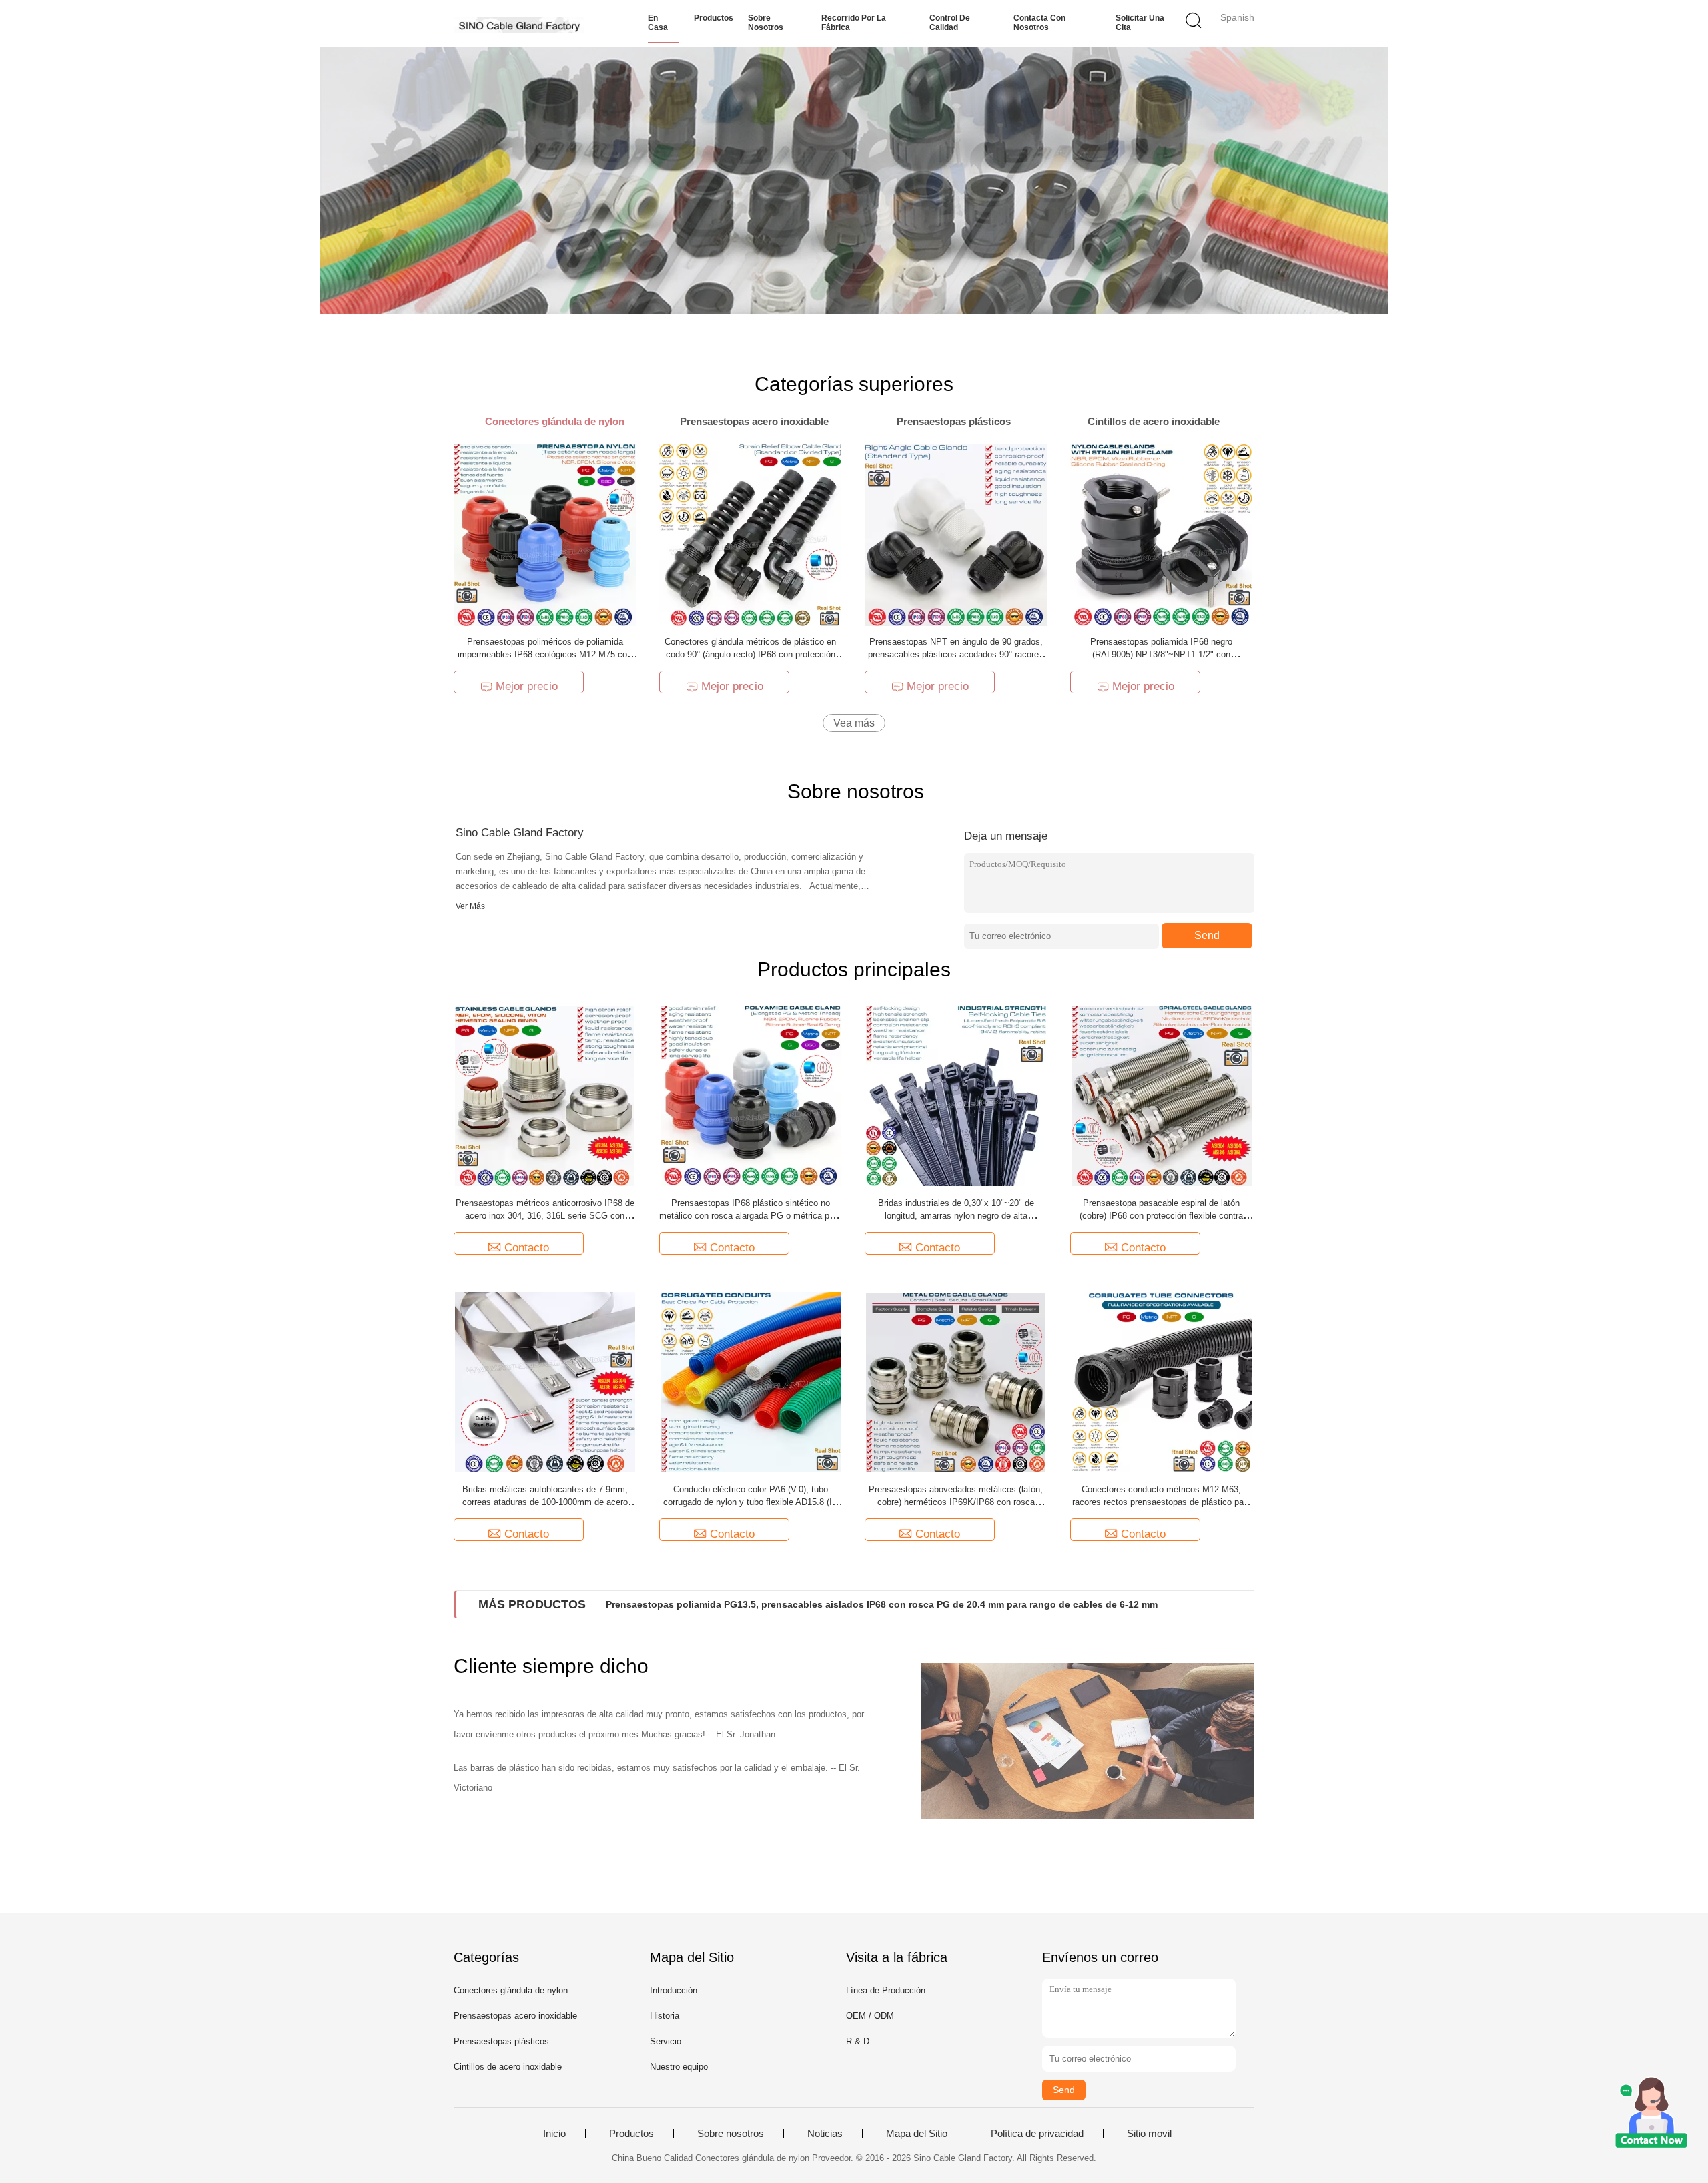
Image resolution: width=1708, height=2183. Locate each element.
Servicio (666, 2041)
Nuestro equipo (679, 2067)
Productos (714, 18)
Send (1207, 935)
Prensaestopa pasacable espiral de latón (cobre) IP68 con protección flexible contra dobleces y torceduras (1161, 1216)
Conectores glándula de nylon (511, 1990)
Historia (665, 2016)
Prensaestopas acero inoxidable (515, 2016)
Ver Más (470, 906)
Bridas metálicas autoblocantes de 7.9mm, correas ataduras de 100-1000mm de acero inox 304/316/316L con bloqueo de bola (545, 1502)
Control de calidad (950, 23)
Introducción (674, 1990)
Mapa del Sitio (917, 2134)
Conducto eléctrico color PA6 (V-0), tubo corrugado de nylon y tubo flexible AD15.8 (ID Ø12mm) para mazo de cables (751, 1502)
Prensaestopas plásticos (501, 2041)
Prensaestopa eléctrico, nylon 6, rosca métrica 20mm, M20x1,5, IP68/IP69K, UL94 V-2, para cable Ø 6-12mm (847, 1604)
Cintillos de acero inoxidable (508, 2067)
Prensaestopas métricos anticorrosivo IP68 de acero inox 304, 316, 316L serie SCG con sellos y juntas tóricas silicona (545, 1216)
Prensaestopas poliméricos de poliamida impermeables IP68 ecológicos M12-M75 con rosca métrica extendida (545, 654)
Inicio (554, 2134)
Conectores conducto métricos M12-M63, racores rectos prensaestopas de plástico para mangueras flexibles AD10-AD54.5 (1162, 1502)
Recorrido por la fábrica (854, 23)
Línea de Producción (886, 1990)
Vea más (854, 723)
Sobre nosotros (766, 23)
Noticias (825, 2134)
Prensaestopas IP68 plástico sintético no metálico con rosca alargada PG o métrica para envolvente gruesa (750, 1216)
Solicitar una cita (1140, 23)
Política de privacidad (1037, 2134)
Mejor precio (527, 686)
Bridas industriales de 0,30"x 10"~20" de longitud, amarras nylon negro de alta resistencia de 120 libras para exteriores (956, 1216)
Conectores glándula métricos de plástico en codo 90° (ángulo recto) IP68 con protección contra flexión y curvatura (750, 654)
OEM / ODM (870, 2016)
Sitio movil (1149, 2134)
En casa (658, 23)
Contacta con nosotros (1039, 23)
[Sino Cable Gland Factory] (519, 23)
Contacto (527, 1248)
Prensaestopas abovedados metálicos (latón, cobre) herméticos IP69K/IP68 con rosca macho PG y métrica (956, 1502)
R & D (858, 2041)
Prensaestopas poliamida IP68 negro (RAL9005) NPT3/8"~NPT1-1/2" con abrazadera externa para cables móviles (1161, 654)
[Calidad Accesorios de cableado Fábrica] (854, 180)
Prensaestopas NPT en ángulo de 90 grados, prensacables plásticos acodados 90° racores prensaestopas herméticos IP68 (956, 654)
